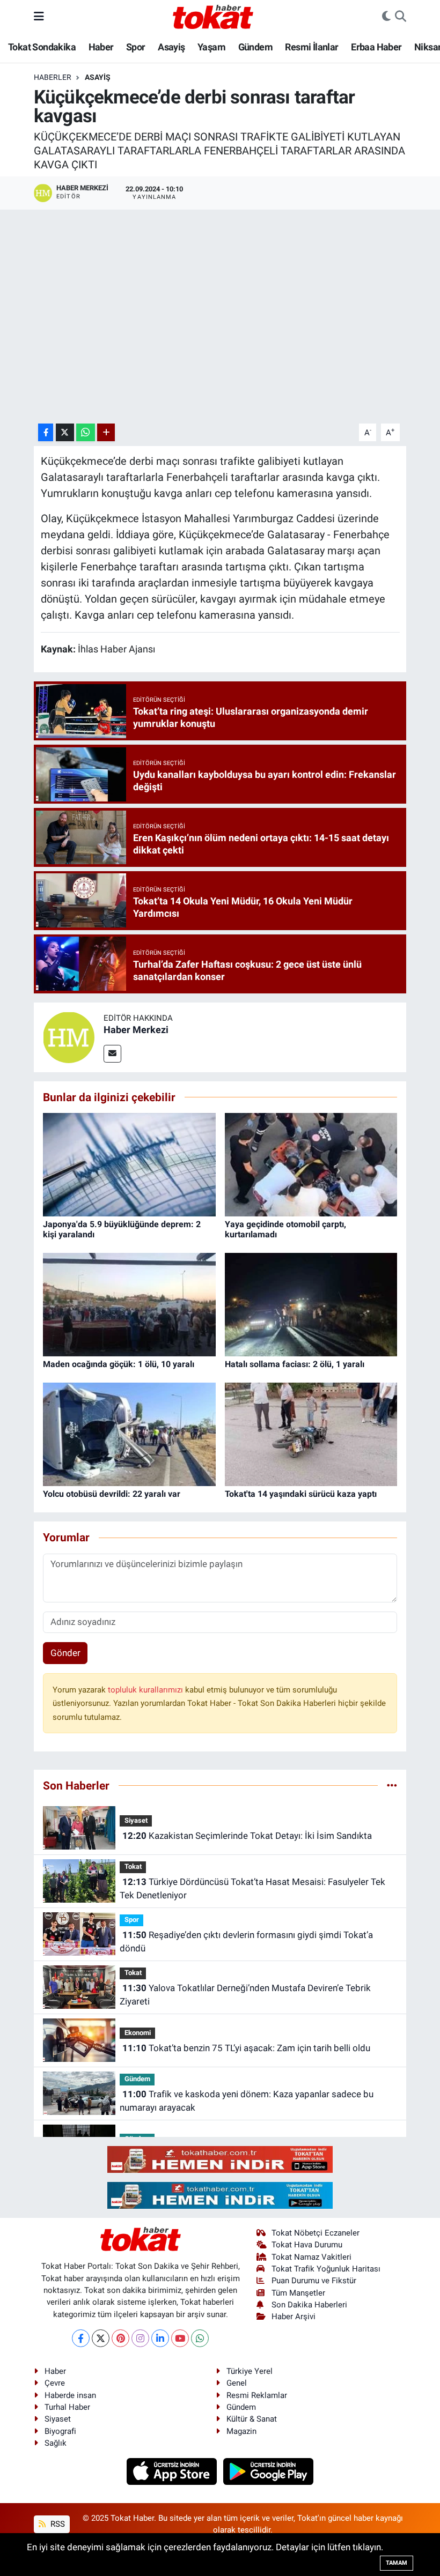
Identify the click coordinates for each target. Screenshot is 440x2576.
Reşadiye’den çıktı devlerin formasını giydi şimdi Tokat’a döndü (246, 1942)
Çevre (55, 2383)
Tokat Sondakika (42, 47)
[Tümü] (392, 1785)
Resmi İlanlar (311, 47)
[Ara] (401, 17)
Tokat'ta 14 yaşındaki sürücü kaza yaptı (301, 1494)
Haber (101, 47)
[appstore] (173, 2471)
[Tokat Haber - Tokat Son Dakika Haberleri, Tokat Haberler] (213, 16)
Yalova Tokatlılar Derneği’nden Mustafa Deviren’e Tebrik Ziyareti (245, 1995)
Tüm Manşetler (298, 2293)
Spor (136, 47)
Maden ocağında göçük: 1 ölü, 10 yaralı (119, 1364)
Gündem (255, 47)
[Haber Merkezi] (69, 1036)
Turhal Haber (67, 2407)
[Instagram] (140, 2338)
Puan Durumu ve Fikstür (314, 2281)
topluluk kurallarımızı (146, 1690)
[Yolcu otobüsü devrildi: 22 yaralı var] (129, 1434)
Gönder (65, 1653)
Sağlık (56, 2443)
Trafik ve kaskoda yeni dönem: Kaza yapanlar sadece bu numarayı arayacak (246, 2101)
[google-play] (269, 2471)
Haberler (53, 77)
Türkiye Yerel (250, 2371)
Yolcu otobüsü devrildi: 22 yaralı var (112, 1494)
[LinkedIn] (160, 2338)
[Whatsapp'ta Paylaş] (86, 432)
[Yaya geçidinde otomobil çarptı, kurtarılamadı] (311, 1164)
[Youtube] (180, 2338)
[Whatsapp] (200, 2338)
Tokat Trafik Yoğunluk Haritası (326, 2269)
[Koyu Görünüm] (386, 17)
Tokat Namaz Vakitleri (311, 2257)
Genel (237, 2383)
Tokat (133, 1866)
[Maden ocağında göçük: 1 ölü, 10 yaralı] (129, 1304)
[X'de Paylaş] (65, 432)
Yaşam (211, 47)
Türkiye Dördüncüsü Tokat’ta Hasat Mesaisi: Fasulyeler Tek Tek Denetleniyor (252, 1889)
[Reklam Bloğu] (220, 2158)
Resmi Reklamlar (257, 2395)
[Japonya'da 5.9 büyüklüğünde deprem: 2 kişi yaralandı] (129, 1164)
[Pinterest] (120, 2338)
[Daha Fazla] (106, 432)
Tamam (397, 2563)
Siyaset (136, 1820)
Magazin (241, 2431)
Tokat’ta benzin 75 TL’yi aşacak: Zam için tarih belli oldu (246, 2048)
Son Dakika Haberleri (309, 2305)
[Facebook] (81, 2338)
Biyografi (60, 2431)
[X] (101, 2338)
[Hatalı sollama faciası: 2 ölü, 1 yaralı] (311, 1304)
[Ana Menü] (39, 16)
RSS (57, 2524)
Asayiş (171, 47)
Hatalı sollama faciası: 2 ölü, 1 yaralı (295, 1364)
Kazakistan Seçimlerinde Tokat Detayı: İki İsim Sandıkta (247, 1836)
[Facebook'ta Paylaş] (46, 432)
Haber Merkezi (136, 1030)
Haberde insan (70, 2395)
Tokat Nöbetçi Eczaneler (316, 2233)
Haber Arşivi (294, 2317)
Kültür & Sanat (252, 2419)
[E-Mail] (112, 1054)
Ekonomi (138, 2033)
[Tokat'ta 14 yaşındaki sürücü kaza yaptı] (311, 1434)
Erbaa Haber (376, 47)
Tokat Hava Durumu (307, 2245)
